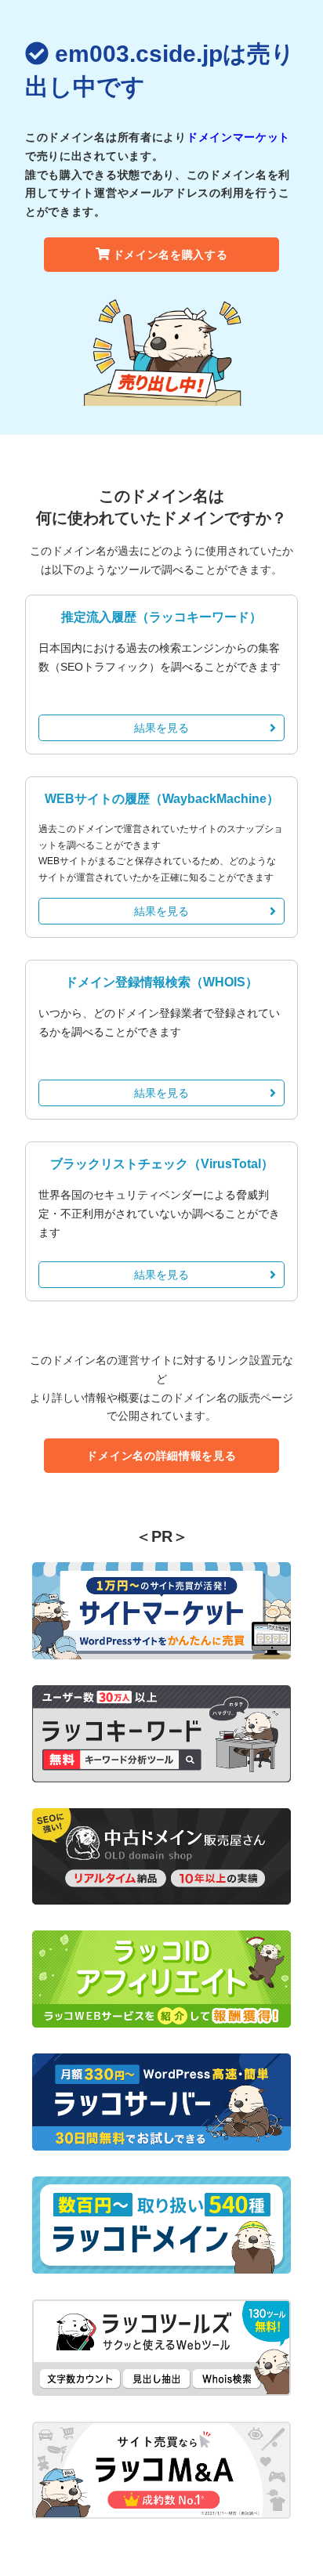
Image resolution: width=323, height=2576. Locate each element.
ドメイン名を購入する (171, 255)
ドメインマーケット (238, 137)
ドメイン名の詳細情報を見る (161, 1456)
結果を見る (161, 728)
